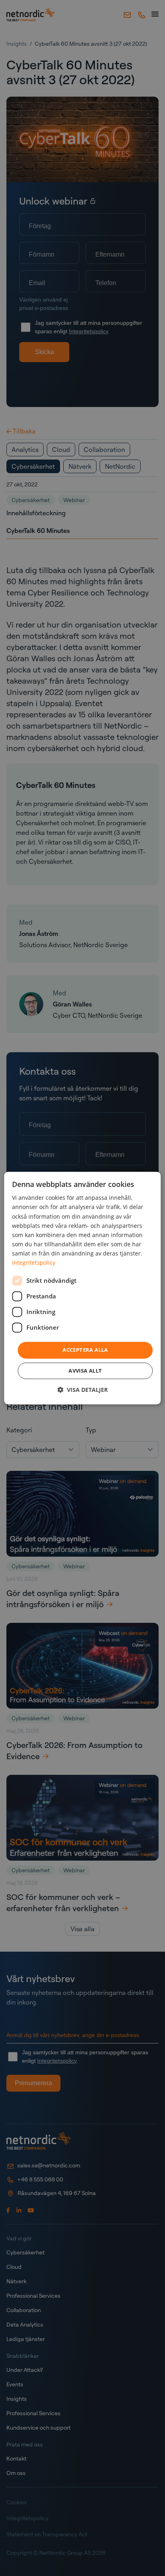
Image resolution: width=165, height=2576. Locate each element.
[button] (82, 1390)
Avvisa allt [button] (85, 1371)
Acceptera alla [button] (85, 1350)
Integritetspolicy (34, 1263)
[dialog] (82, 1288)
